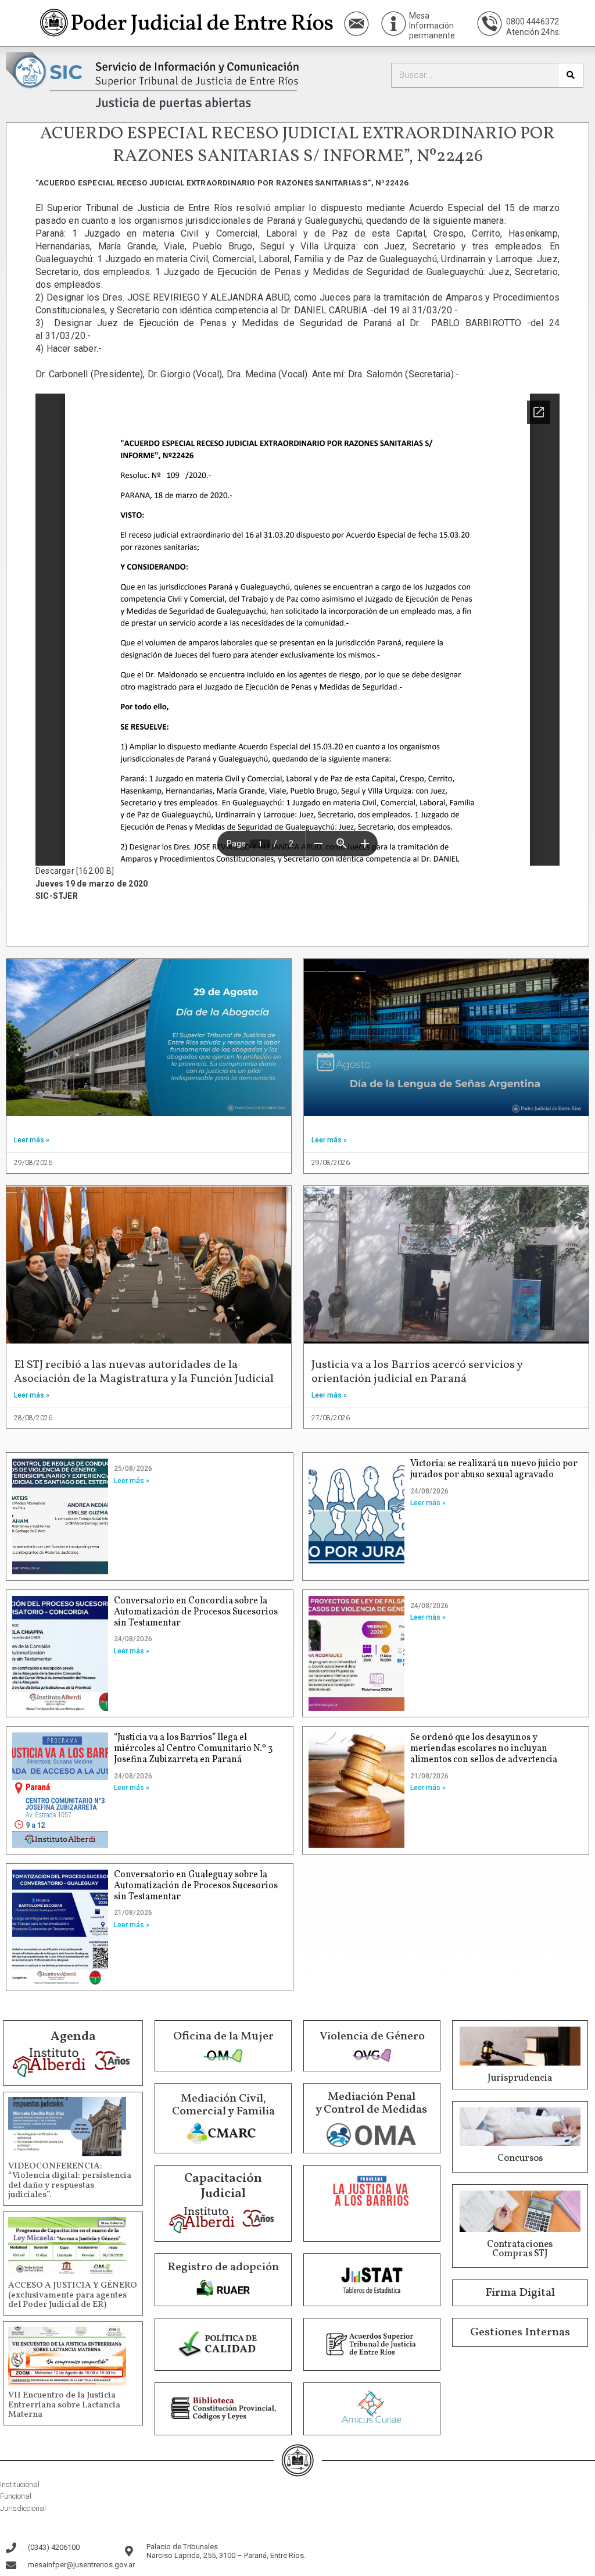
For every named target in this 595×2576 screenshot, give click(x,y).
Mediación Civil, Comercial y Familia (223, 2105)
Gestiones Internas (520, 2332)
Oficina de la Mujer (223, 2036)
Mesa (419, 16)
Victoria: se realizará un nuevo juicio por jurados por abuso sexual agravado (494, 1469)
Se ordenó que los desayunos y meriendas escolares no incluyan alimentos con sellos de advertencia (484, 1749)
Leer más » (32, 1140)
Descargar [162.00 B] (75, 871)
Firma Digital (520, 2293)
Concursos (520, 2159)
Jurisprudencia (520, 2078)
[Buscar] (571, 75)
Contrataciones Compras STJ (520, 2249)
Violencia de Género (372, 2036)
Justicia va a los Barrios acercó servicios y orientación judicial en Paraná (417, 1372)
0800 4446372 (533, 22)
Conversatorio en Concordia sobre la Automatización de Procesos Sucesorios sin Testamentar (196, 1612)
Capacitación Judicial (223, 2186)
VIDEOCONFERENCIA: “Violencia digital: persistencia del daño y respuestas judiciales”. (70, 2181)
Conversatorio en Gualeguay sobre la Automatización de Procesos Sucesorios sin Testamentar (196, 1886)
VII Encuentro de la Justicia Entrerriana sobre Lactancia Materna (64, 2405)
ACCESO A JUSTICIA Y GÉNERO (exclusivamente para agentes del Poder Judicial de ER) (73, 2295)
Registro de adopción (223, 2267)
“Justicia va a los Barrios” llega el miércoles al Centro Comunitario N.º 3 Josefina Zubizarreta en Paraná (193, 1749)
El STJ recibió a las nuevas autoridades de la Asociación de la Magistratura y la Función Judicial (144, 1372)
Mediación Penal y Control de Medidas (371, 2103)
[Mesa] (394, 24)
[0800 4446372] (490, 24)
